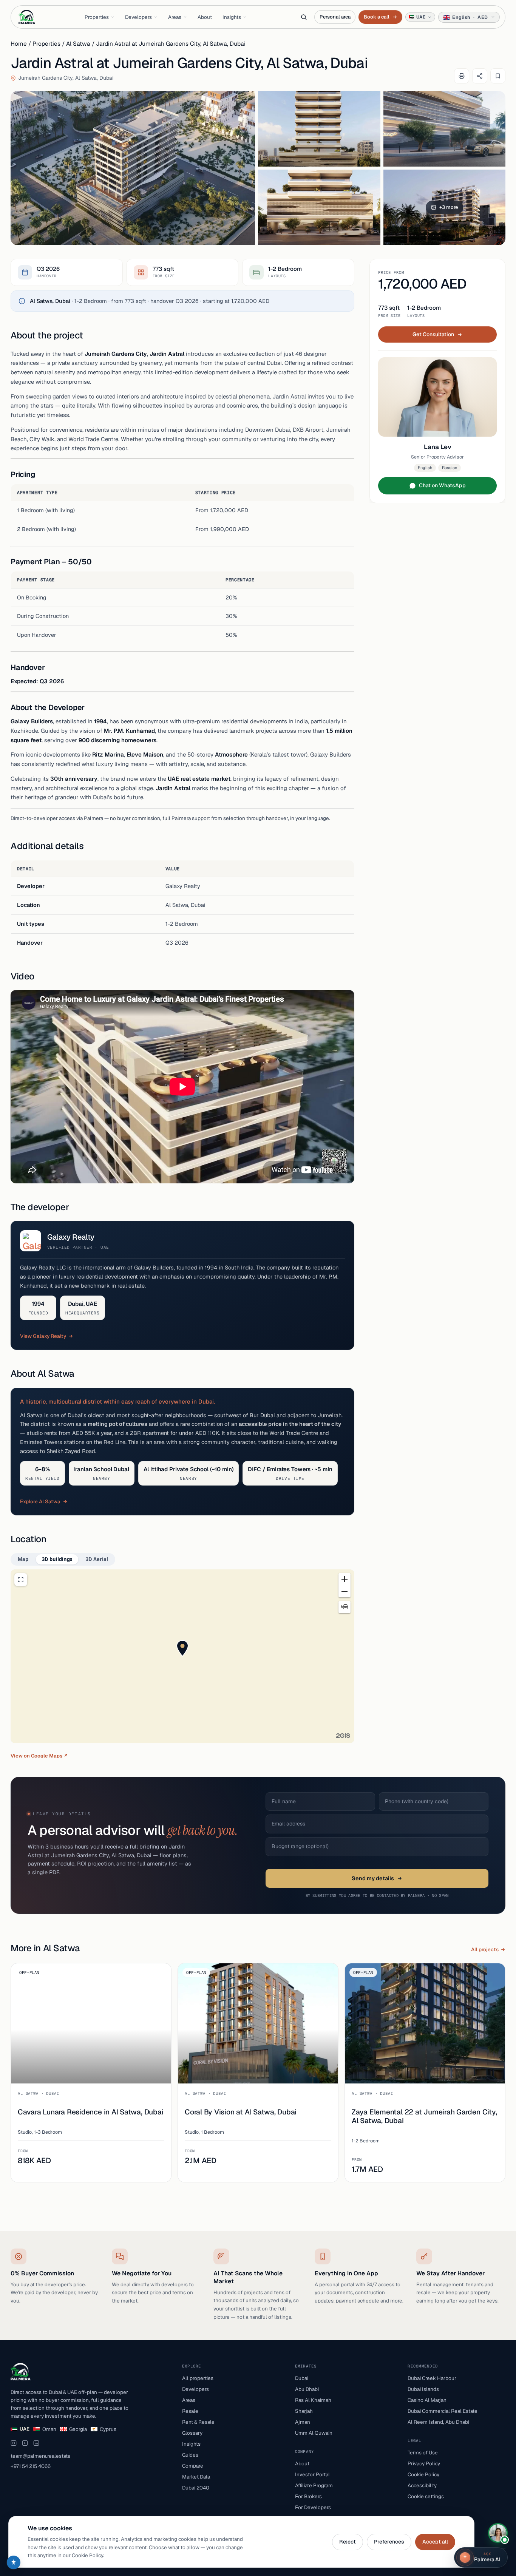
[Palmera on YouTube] (25, 2443)
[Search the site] (304, 17)
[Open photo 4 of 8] (319, 207)
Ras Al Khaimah (313, 2400)
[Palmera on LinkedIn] (36, 2443)
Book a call (380, 17)
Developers (138, 17)
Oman (49, 2429)
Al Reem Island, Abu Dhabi (438, 2422)
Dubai (302, 2378)
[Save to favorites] (498, 76)
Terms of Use (423, 2452)
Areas (175, 17)
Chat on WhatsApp (442, 485)
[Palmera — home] (27, 17)
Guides (190, 2455)
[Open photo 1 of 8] (133, 168)
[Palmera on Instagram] (14, 2443)
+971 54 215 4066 (31, 2466)
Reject (348, 2542)
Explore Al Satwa (40, 1501)
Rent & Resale (198, 2422)
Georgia (78, 2429)
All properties (198, 2378)
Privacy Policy (424, 2463)
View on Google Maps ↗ (39, 1756)
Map (23, 1559)
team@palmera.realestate (41, 2456)
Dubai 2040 (196, 2488)
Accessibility (422, 2485)
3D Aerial (97, 1559)
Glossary (192, 2433)
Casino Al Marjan (427, 2400)
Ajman (303, 2422)
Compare (193, 2466)
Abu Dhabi (307, 2389)
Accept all (435, 2542)
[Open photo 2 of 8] (319, 129)
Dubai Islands (423, 2389)
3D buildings (57, 1559)
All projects (485, 1949)
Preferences (389, 2542)
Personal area (335, 17)
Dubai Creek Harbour (432, 2378)
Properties (97, 17)
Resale (190, 2411)
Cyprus (108, 2429)
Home (19, 44)
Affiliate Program (314, 2485)
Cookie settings (426, 2496)
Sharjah (304, 2411)
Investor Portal (312, 2474)
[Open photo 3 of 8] (445, 129)
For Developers (313, 2507)
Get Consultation (433, 334)
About (205, 17)
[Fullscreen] (21, 1580)
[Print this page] (462, 76)
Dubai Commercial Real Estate (443, 2411)
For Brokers (308, 2496)
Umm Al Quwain (314, 2433)
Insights (232, 17)
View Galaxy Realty (43, 1336)
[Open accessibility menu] (14, 2562)
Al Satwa (78, 44)
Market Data (196, 2477)
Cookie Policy (423, 2474)
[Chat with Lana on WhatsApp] (498, 2533)
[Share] (480, 76)
